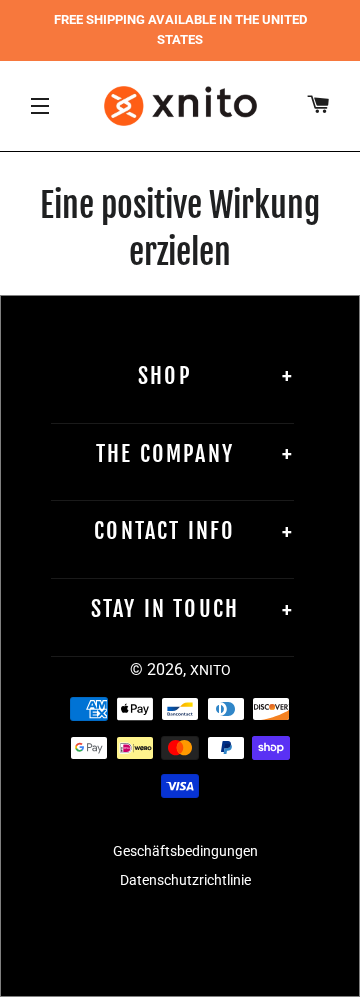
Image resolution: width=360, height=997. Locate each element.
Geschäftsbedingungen (185, 851)
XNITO (210, 670)
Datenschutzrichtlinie (185, 880)
